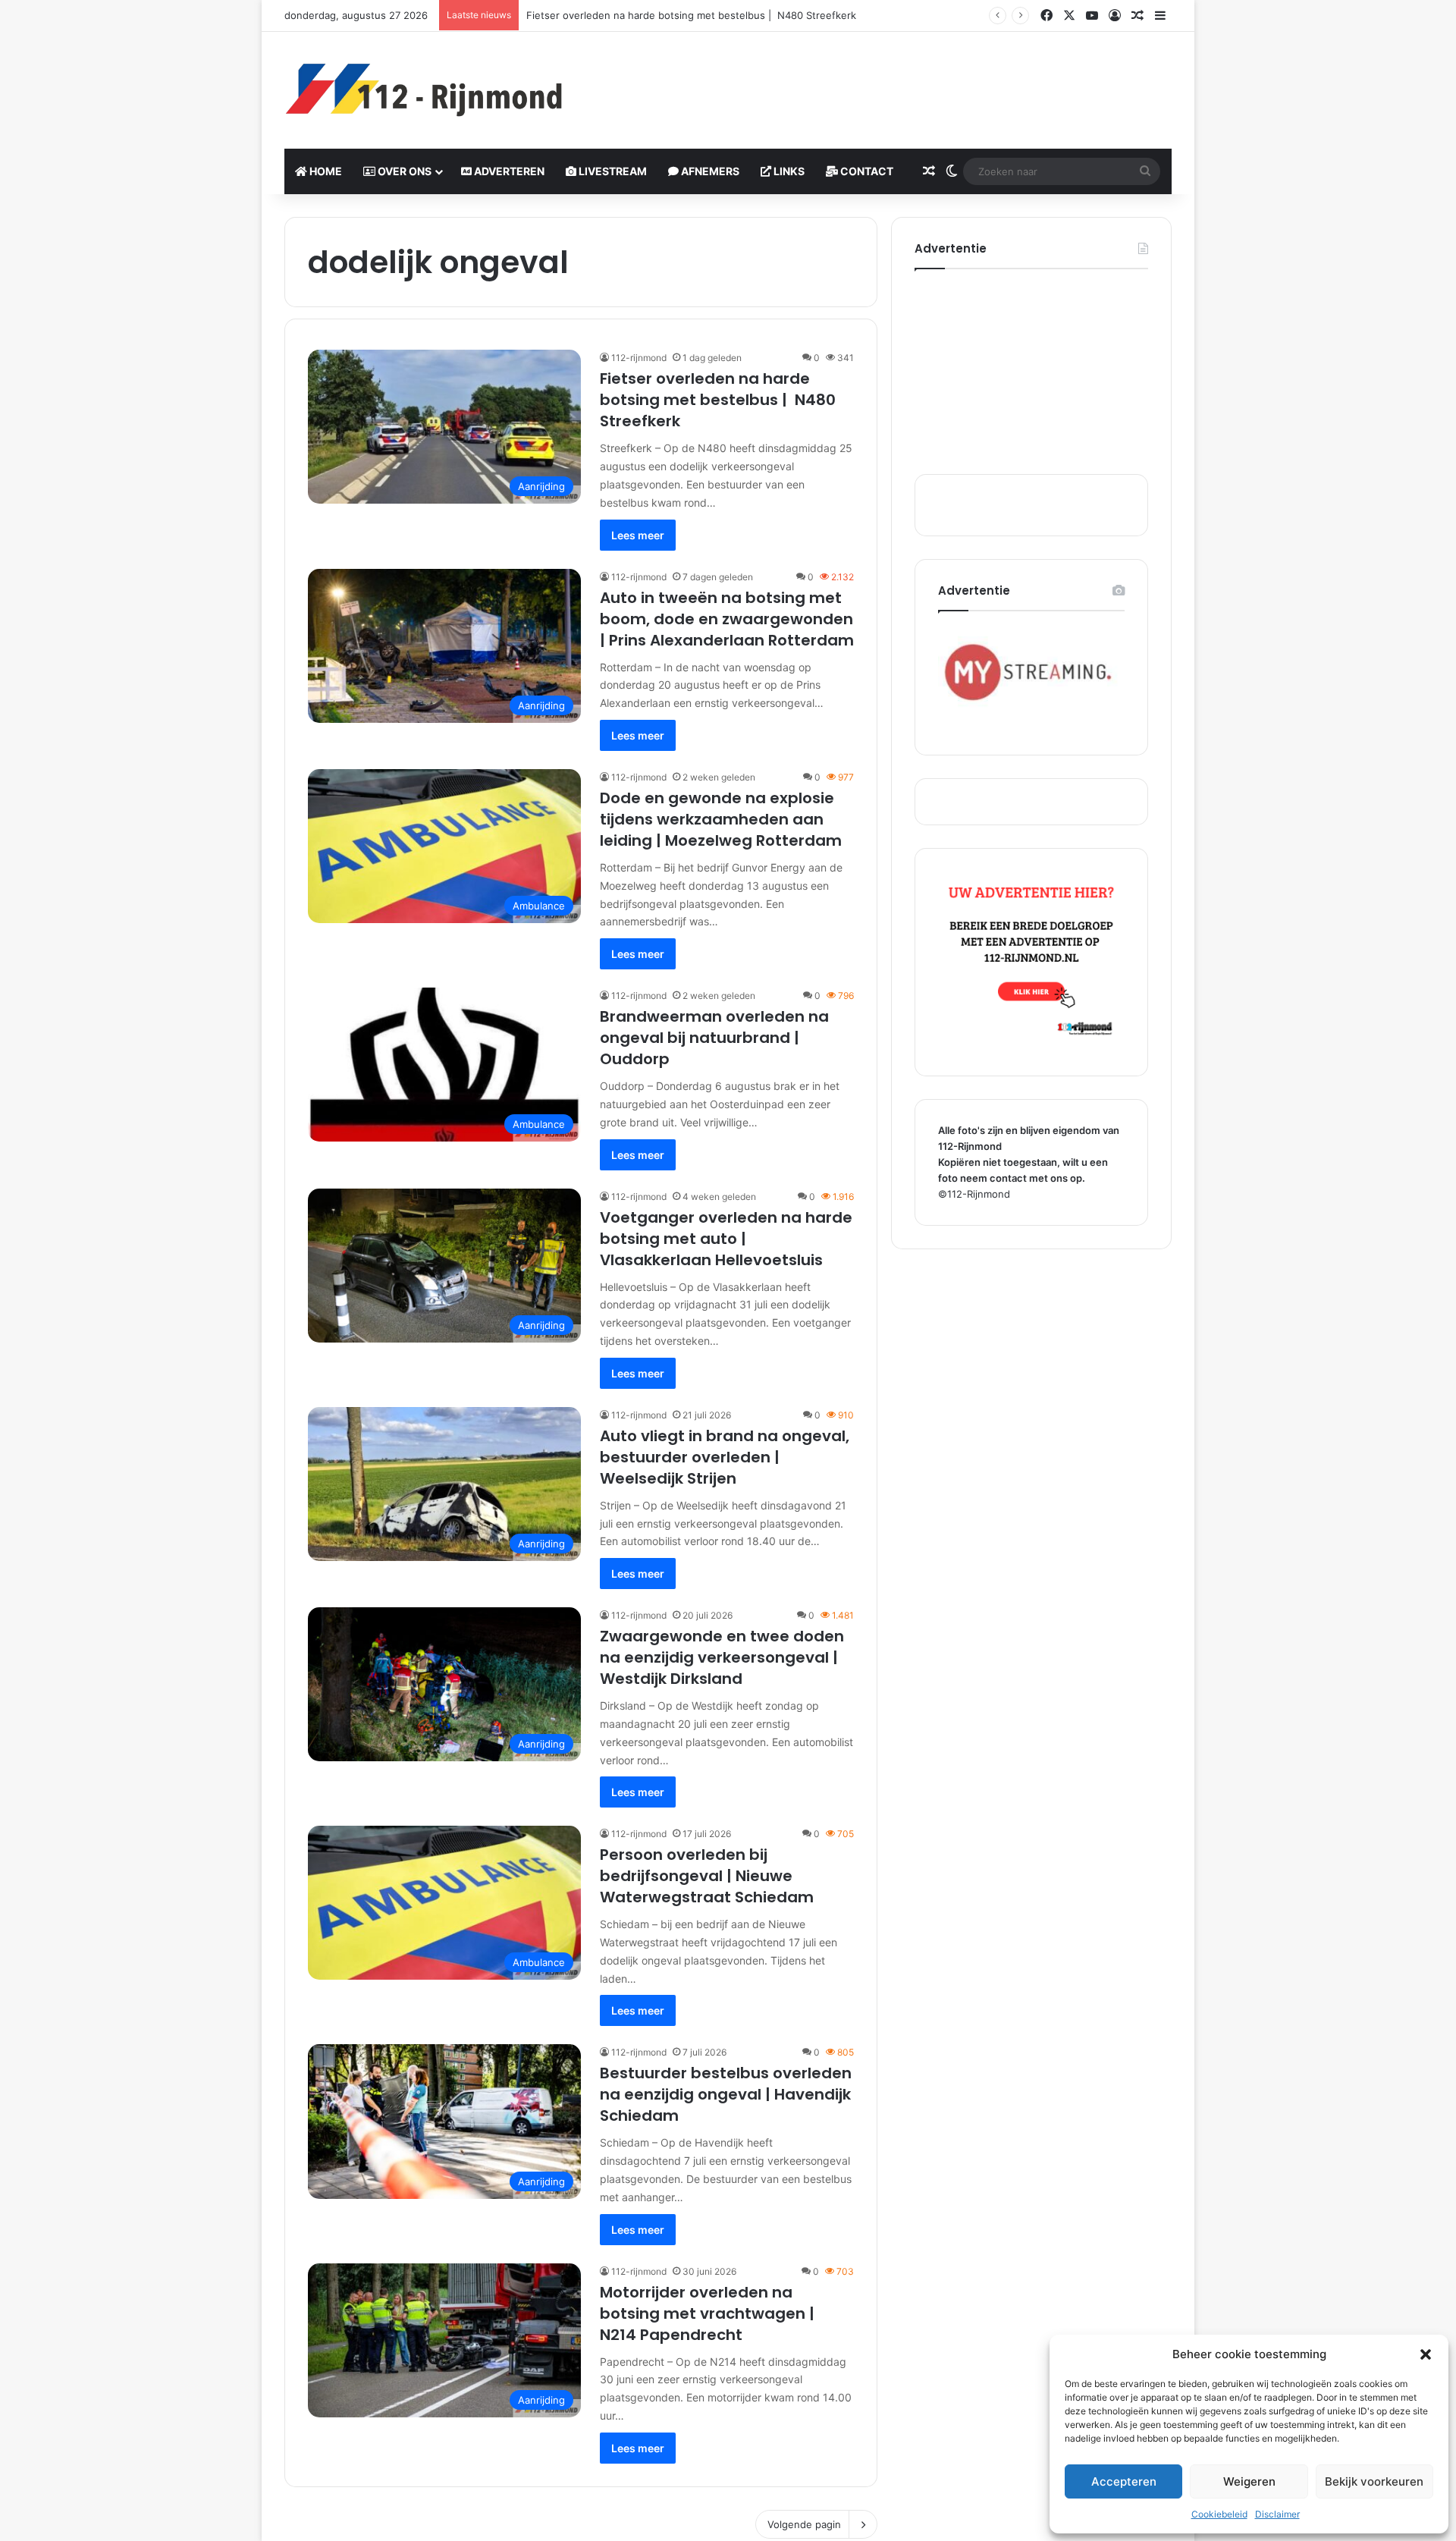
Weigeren (1249, 2481)
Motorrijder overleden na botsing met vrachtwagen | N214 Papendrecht (707, 2313)
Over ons (403, 171)
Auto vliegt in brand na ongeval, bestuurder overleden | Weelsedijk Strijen (725, 1457)
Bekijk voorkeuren (1374, 2481)
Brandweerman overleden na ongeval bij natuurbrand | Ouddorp (714, 1038)
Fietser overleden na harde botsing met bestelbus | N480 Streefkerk (718, 400)
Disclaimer (1277, 2514)
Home (325, 171)
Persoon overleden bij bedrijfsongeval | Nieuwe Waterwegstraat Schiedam (707, 1876)
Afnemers (709, 171)
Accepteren (1124, 2481)
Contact (866, 171)
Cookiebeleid (1219, 2514)
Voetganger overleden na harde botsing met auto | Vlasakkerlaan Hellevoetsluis (726, 1239)
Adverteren (508, 171)
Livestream (612, 171)
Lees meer (638, 535)
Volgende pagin (804, 2524)
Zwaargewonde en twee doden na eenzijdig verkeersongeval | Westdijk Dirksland (722, 1657)
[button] (1426, 2354)
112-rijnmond (639, 358)
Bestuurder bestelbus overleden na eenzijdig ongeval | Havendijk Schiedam (726, 2094)
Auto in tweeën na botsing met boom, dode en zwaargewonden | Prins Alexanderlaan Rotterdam (727, 619)
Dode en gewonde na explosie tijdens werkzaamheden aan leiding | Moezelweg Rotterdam (721, 819)
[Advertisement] (880, 81)
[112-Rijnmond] (425, 90)
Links (788, 171)
